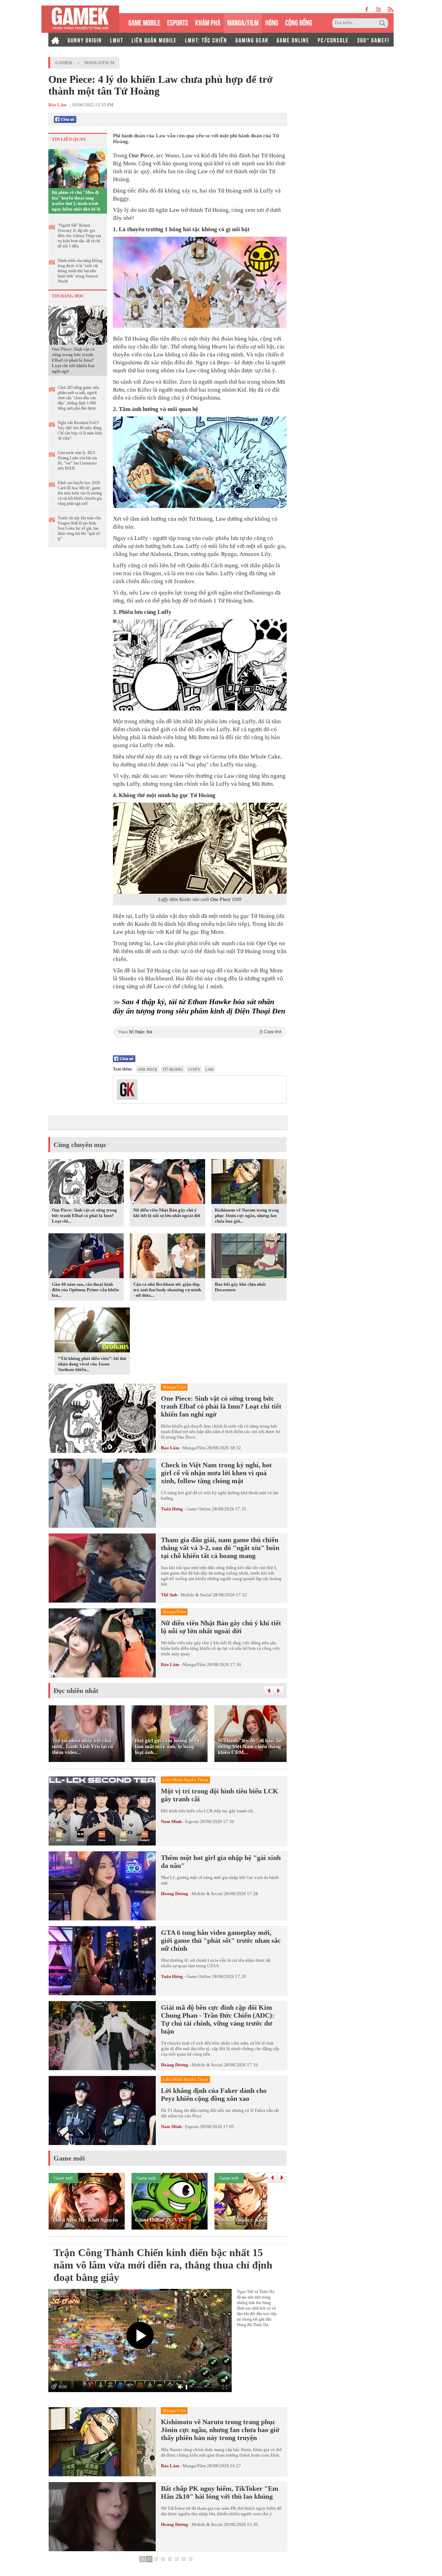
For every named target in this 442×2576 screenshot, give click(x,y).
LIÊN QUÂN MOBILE (154, 40)
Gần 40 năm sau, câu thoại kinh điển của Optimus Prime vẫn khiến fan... (85, 1290)
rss (391, 9)
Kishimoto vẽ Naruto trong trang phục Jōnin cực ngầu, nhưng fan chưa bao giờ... (247, 1216)
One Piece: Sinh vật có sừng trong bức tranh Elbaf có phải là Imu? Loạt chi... (84, 1216)
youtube (378, 9)
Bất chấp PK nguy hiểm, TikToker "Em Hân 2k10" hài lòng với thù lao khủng (220, 2492)
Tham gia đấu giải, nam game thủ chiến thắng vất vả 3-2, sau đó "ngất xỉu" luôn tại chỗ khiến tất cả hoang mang (220, 1548)
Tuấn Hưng (172, 1509)
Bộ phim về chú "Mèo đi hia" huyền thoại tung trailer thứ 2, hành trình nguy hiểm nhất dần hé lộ (76, 201)
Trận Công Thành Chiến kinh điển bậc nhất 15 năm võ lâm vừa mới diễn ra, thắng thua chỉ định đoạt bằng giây (163, 2265)
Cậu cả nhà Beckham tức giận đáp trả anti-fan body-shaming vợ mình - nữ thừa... (167, 1290)
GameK (64, 63)
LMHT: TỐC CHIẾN (206, 40)
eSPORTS (178, 22)
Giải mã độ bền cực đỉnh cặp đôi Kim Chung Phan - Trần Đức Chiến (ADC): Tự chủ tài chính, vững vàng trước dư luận (218, 2019)
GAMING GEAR (252, 40)
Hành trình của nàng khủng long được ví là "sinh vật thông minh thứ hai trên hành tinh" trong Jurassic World (80, 271)
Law (210, 1069)
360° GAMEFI (373, 40)
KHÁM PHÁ (208, 22)
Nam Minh (171, 1821)
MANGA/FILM (243, 22)
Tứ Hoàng (173, 1069)
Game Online (199, 1509)
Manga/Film (99, 63)
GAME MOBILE (144, 22)
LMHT (117, 40)
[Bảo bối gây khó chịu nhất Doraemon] (249, 1257)
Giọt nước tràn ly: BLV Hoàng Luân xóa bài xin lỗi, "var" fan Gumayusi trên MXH (77, 461)
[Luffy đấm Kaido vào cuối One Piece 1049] (200, 848)
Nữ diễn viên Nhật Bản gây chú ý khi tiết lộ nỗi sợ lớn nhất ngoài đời (167, 1213)
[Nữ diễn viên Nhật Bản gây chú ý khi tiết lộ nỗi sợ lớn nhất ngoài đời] (167, 1183)
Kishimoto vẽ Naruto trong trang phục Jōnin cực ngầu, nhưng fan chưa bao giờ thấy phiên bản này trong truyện (220, 2430)
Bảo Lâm (170, 1448)
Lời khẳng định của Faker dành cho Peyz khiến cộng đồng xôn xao (214, 2094)
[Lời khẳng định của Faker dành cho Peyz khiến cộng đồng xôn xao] (102, 2110)
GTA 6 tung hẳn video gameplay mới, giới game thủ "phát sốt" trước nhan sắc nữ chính (221, 1940)
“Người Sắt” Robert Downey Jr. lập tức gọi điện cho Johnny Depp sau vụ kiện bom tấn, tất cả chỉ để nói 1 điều (79, 236)
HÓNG (272, 22)
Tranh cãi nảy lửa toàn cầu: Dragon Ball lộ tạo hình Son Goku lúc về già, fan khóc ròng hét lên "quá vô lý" (80, 528)
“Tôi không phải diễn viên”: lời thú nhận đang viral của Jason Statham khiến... (92, 1364)
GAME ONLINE (293, 40)
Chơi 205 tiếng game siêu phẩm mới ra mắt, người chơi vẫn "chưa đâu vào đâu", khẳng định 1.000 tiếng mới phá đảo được (78, 398)
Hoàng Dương (175, 1894)
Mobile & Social (196, 1595)
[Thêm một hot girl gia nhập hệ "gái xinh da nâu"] (102, 1886)
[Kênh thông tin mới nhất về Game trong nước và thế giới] (80, 19)
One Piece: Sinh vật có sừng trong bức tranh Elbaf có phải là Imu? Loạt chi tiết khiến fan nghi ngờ (73, 360)
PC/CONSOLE (333, 40)
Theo (200, 1032)
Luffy (194, 1069)
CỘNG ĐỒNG (299, 22)
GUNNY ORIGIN (85, 40)
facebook (367, 9)
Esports (192, 1821)
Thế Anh (169, 1595)
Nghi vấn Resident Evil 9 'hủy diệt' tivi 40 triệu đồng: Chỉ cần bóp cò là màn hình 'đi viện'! (80, 430)
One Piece (141, 155)
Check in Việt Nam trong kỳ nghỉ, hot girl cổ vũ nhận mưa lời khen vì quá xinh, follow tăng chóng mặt (216, 1473)
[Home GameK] (55, 40)
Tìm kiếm (383, 23)
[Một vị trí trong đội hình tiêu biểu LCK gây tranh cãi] (102, 1811)
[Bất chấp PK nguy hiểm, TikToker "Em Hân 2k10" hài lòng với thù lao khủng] (102, 2517)
